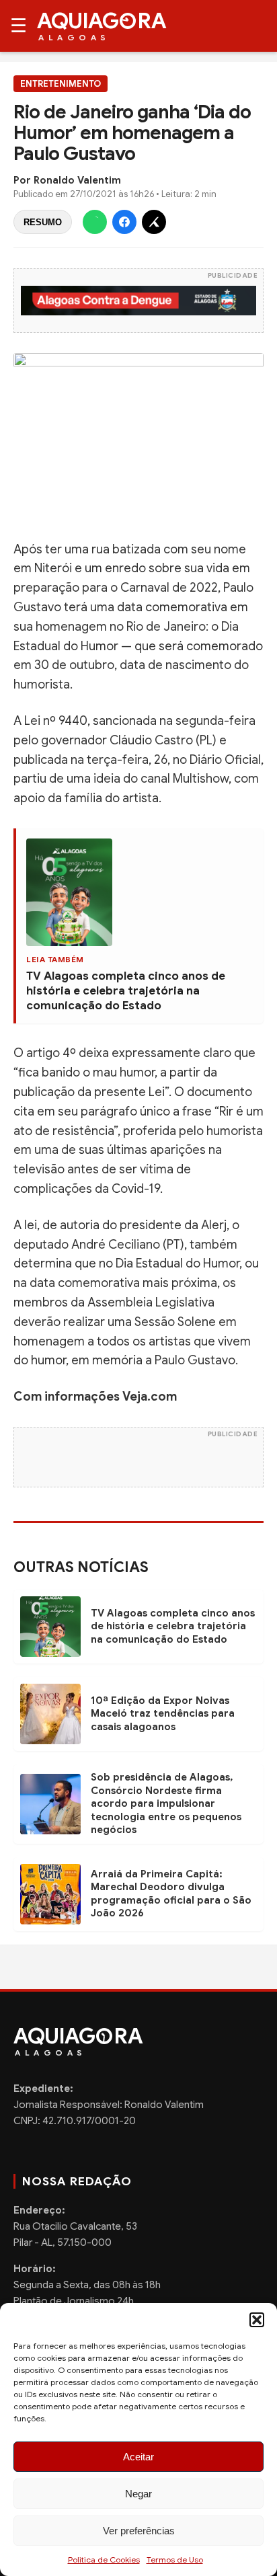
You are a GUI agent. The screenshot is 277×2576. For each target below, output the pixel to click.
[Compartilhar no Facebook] (124, 222)
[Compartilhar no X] (154, 222)
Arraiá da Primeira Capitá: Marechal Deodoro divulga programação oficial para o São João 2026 (171, 1894)
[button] (257, 2320)
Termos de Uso (175, 2560)
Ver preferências (139, 2531)
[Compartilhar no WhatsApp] (95, 222)
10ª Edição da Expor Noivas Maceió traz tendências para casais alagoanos (163, 1714)
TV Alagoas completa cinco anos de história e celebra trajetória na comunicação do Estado (126, 991)
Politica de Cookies (104, 2560)
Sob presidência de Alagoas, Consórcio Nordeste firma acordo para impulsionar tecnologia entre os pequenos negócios (166, 1803)
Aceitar (138, 2457)
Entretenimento (61, 84)
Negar (138, 2494)
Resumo (43, 222)
